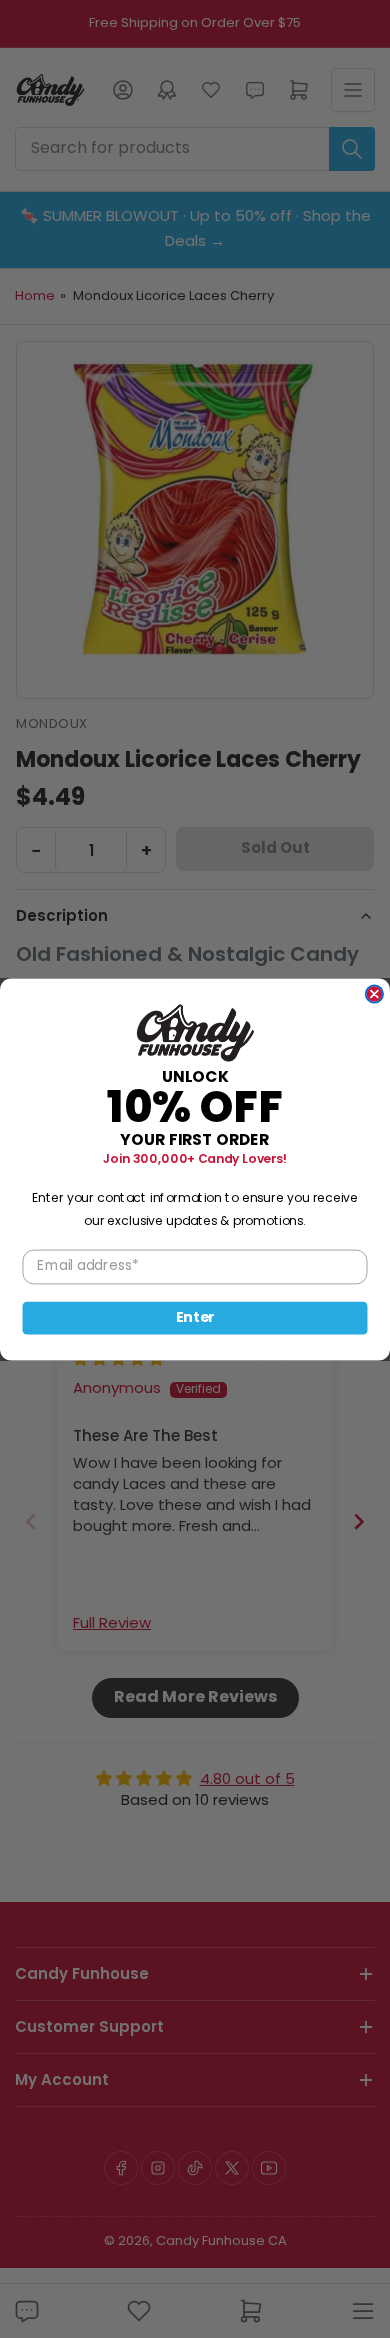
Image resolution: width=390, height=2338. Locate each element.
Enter (195, 1317)
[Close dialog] (374, 993)
